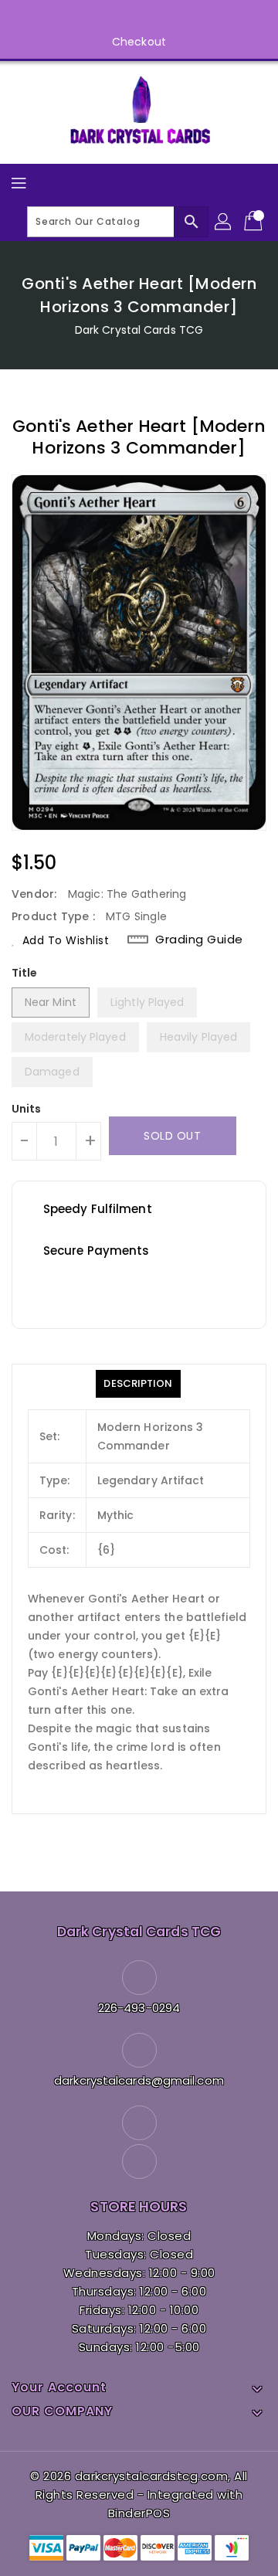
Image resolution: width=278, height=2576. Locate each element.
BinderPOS (139, 2513)
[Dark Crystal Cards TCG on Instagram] (154, 18)
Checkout (139, 42)
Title (25, 973)
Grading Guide (199, 940)
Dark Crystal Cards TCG (139, 330)
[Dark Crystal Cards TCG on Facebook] (124, 18)
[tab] (138, 1384)
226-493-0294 (139, 2008)
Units (27, 1109)
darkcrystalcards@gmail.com (139, 2080)
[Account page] (224, 222)
